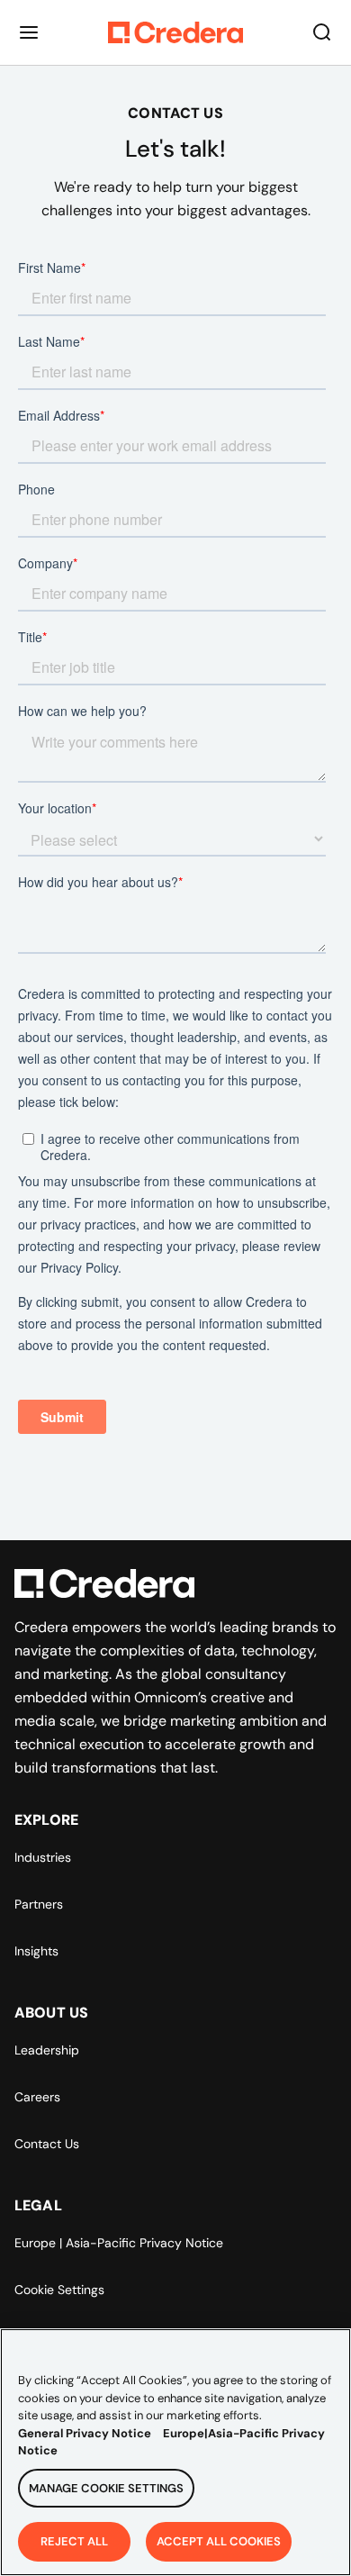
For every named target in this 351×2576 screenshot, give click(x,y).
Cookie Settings (59, 2290)
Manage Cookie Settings (106, 2488)
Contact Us (47, 2144)
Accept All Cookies (219, 2541)
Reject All (74, 2541)
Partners (39, 1904)
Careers (37, 2097)
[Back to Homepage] (175, 32)
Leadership (47, 2050)
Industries (43, 1857)
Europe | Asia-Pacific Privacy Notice (119, 2243)
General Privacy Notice (85, 2433)
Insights (36, 1951)
